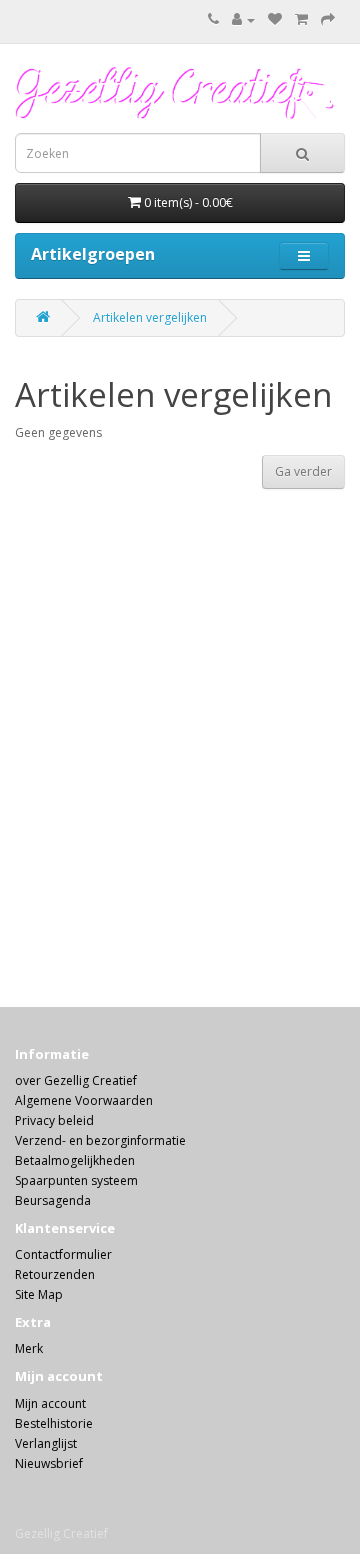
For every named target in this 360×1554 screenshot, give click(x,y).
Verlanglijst (46, 1443)
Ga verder (303, 471)
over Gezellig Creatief (76, 1080)
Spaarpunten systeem (76, 1180)
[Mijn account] (243, 19)
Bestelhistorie (54, 1423)
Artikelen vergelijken (150, 317)
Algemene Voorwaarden (84, 1100)
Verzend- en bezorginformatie (100, 1140)
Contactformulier (63, 1254)
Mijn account (50, 1403)
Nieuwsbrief (49, 1463)
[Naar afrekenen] (328, 19)
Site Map (39, 1294)
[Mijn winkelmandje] (301, 19)
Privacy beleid (54, 1120)
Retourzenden (55, 1274)
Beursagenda (53, 1200)
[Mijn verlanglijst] (275, 19)
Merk (29, 1348)
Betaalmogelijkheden (75, 1160)
